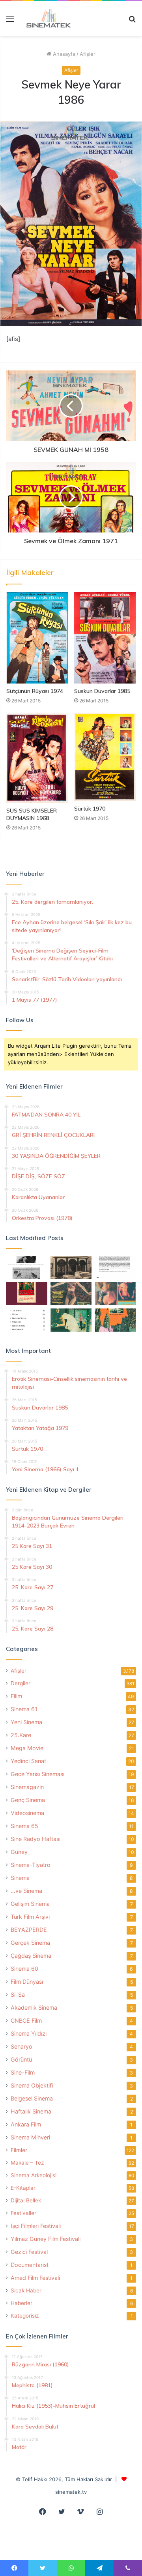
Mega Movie (27, 1748)
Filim (16, 1696)
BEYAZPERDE (29, 1930)
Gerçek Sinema (30, 1943)
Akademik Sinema (34, 2008)
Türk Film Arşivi (30, 1917)
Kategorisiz (25, 2316)
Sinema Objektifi (32, 2085)
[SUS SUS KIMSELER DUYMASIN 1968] (37, 758)
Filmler (19, 2150)
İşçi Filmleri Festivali (36, 2226)
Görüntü (21, 2059)
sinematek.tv (71, 2492)
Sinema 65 (24, 1826)
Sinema (20, 1878)
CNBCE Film (26, 2020)
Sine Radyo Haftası (35, 1839)
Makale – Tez (27, 2163)
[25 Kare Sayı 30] (115, 1294)
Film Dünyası (27, 1982)
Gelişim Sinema (30, 1904)
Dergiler (21, 1683)
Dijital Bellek (26, 2200)
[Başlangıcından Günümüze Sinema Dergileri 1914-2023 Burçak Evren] (27, 1294)
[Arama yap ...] (132, 21)
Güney (19, 1852)
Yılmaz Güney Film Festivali (46, 2239)
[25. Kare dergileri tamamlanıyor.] (27, 1320)
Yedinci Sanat (28, 1761)
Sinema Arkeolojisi (34, 2175)
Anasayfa (63, 54)
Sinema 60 (24, 1969)
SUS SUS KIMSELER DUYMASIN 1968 (32, 814)
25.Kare (21, 1735)
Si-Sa (18, 1995)
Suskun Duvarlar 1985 (102, 691)
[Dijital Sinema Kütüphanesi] (45, 18)
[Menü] (10, 21)
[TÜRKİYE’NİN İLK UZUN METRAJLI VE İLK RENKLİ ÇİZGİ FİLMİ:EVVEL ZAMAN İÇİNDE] (27, 1267)
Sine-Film (23, 2072)
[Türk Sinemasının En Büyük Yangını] (71, 1267)
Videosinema (27, 1813)
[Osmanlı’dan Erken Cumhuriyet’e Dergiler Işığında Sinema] (115, 1267)
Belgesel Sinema (32, 2098)
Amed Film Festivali (35, 2278)
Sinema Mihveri (30, 2137)
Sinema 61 (24, 1709)
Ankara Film (26, 2124)
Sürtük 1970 (90, 809)
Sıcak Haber (26, 2290)
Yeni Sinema (26, 1722)
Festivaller (23, 2213)
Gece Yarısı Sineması (37, 1774)
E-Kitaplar (23, 2188)
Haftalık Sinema (31, 2111)
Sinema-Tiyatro (31, 1865)
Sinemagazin (27, 1787)
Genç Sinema (28, 1800)
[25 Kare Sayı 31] (71, 1294)
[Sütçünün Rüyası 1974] (37, 638)
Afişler (88, 54)
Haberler (21, 2303)
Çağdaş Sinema (31, 1956)
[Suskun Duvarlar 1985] (105, 638)
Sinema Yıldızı (29, 2033)
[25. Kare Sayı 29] (115, 1320)
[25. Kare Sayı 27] (71, 1320)
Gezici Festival (29, 2252)
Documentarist (30, 2265)
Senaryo (21, 2046)
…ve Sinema (26, 1891)
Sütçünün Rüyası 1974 (35, 691)
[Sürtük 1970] (105, 757)
